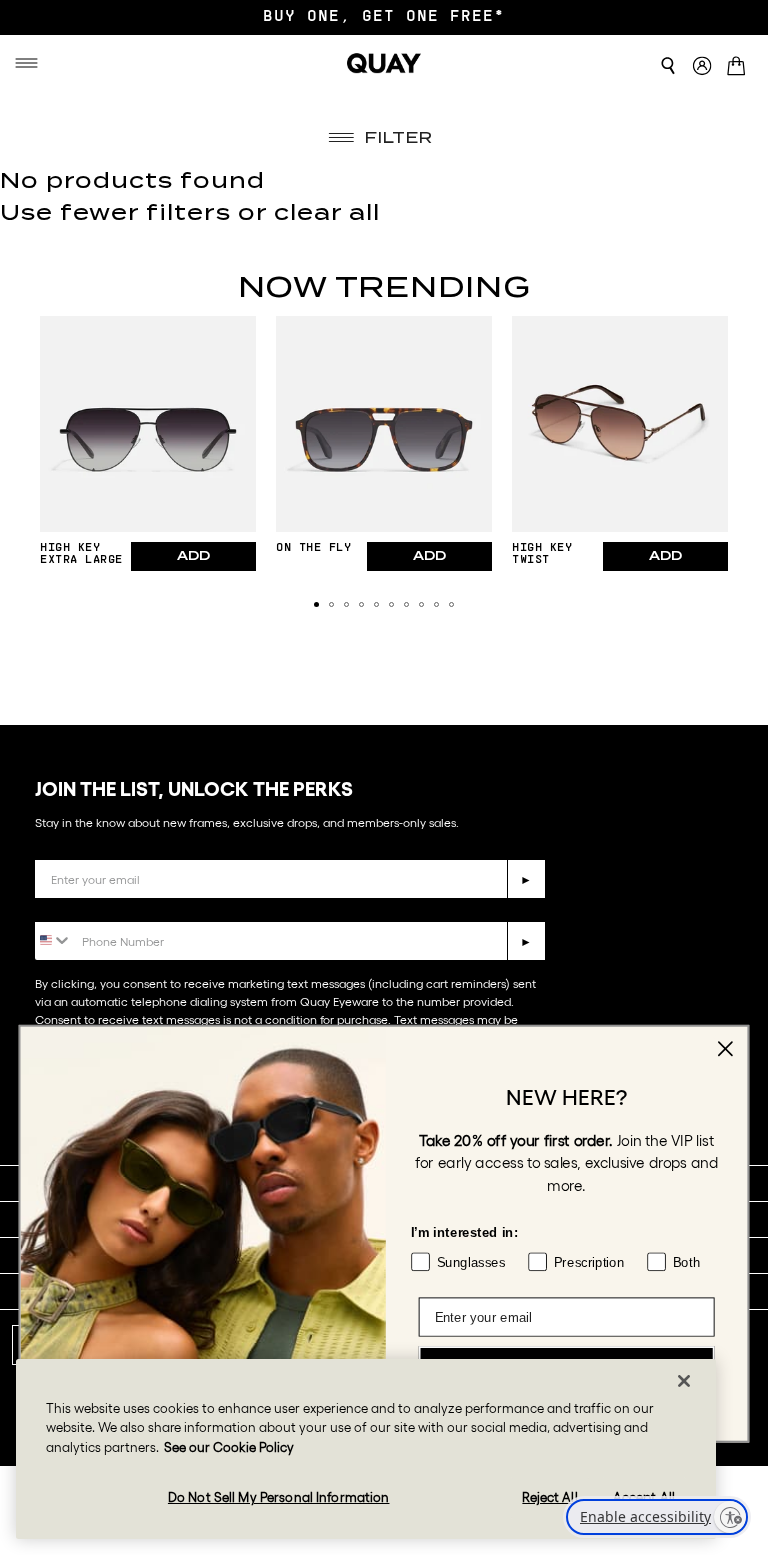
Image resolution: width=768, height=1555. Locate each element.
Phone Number (92, 906)
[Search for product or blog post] (668, 66)
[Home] (384, 63)
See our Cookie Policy (229, 1447)
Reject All (549, 1497)
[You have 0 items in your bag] (740, 68)
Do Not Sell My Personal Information (279, 1497)
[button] (316, 604)
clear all (327, 212)
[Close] (684, 1381)
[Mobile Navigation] (30, 63)
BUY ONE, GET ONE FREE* (384, 17)
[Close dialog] (725, 1049)
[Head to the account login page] (702, 66)
